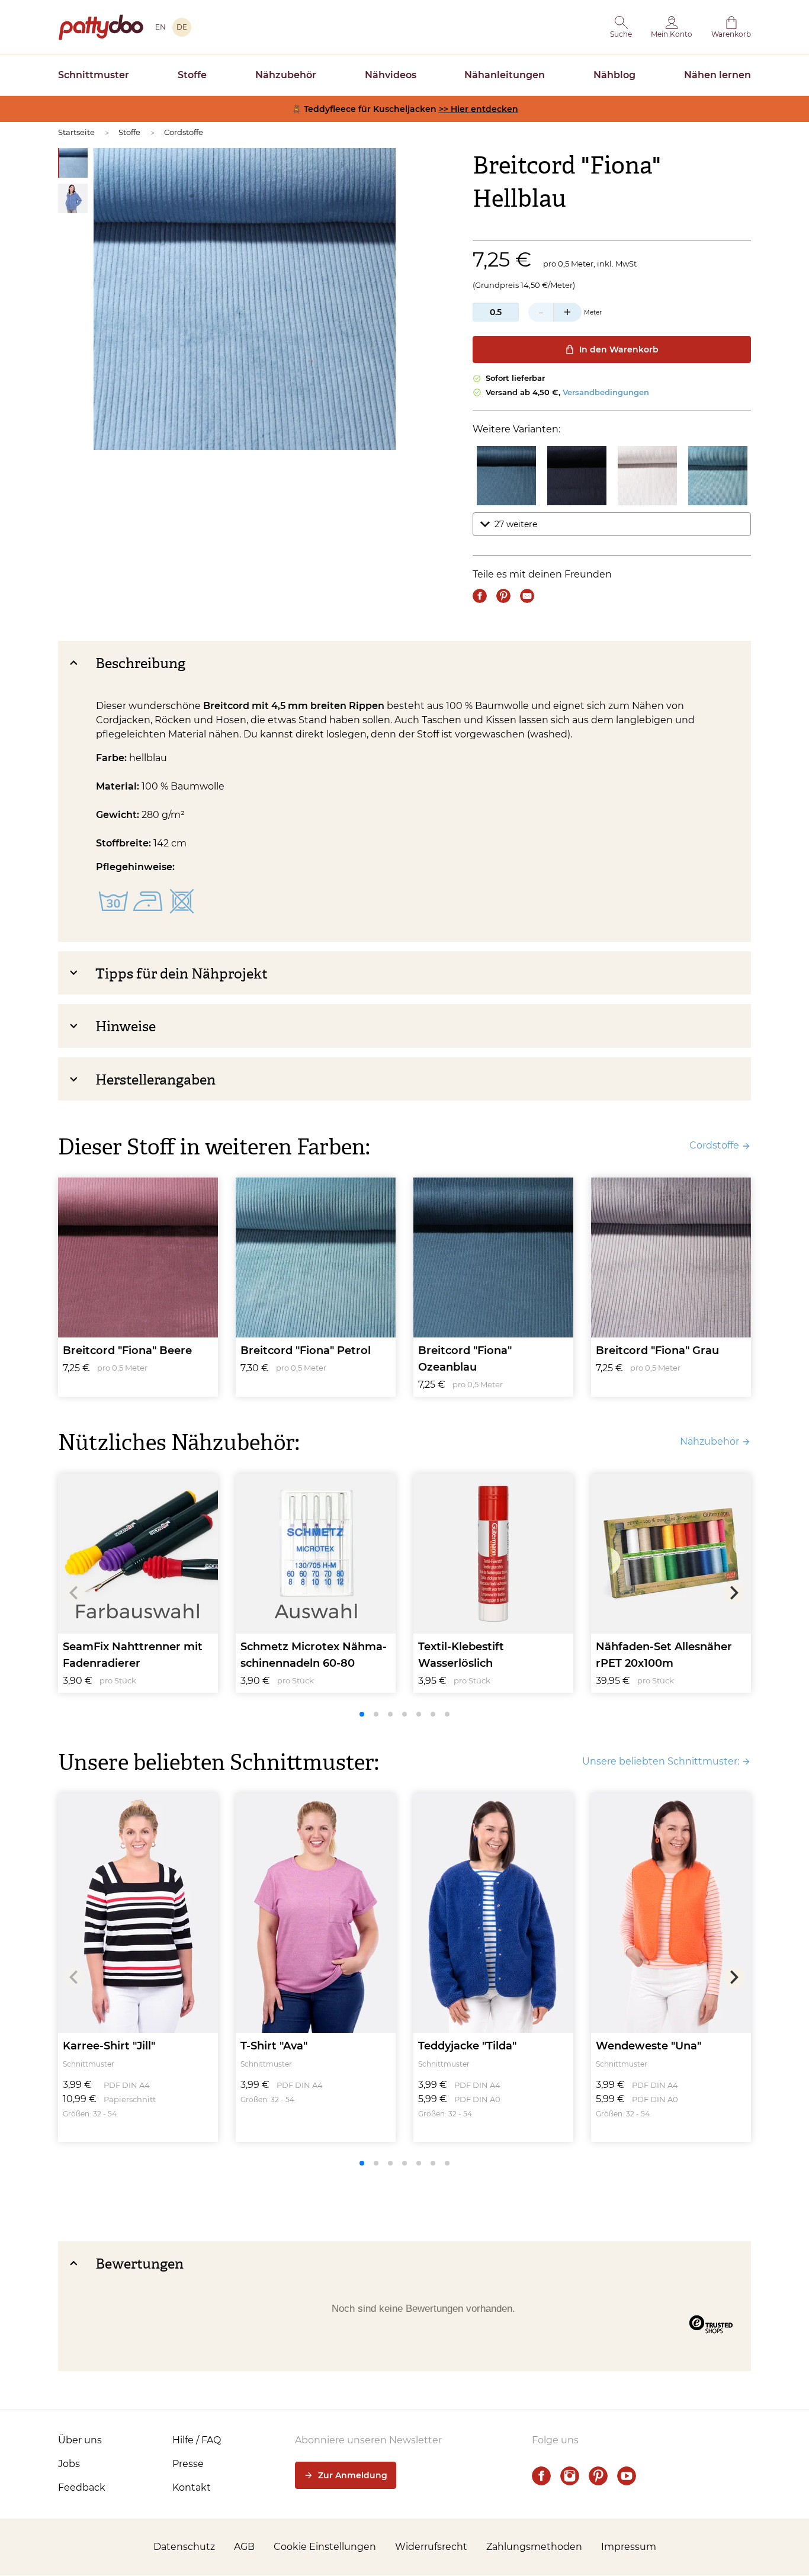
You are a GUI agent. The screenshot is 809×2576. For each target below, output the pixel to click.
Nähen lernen (717, 75)
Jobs (69, 2464)
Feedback (82, 2487)
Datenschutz (184, 2547)
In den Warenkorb (619, 349)
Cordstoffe (184, 132)
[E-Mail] (527, 596)
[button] (621, 27)
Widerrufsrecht (431, 2547)
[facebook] (541, 2476)
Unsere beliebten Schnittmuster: (661, 1761)
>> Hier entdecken (479, 109)
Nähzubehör (286, 75)
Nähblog (614, 75)
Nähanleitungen (505, 75)
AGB (244, 2547)
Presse (188, 2464)
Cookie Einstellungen (325, 2547)
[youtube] (627, 2476)
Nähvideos (391, 75)
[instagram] (570, 2476)
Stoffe (192, 75)
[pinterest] (598, 2476)
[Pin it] (503, 596)
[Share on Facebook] (480, 596)
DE (182, 27)
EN (160, 27)
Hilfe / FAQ (197, 2440)
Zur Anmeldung (353, 2475)
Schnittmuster (94, 75)
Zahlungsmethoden (534, 2547)
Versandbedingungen (606, 392)
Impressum (629, 2547)
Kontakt (192, 2487)
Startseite (76, 132)
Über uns (80, 2440)
